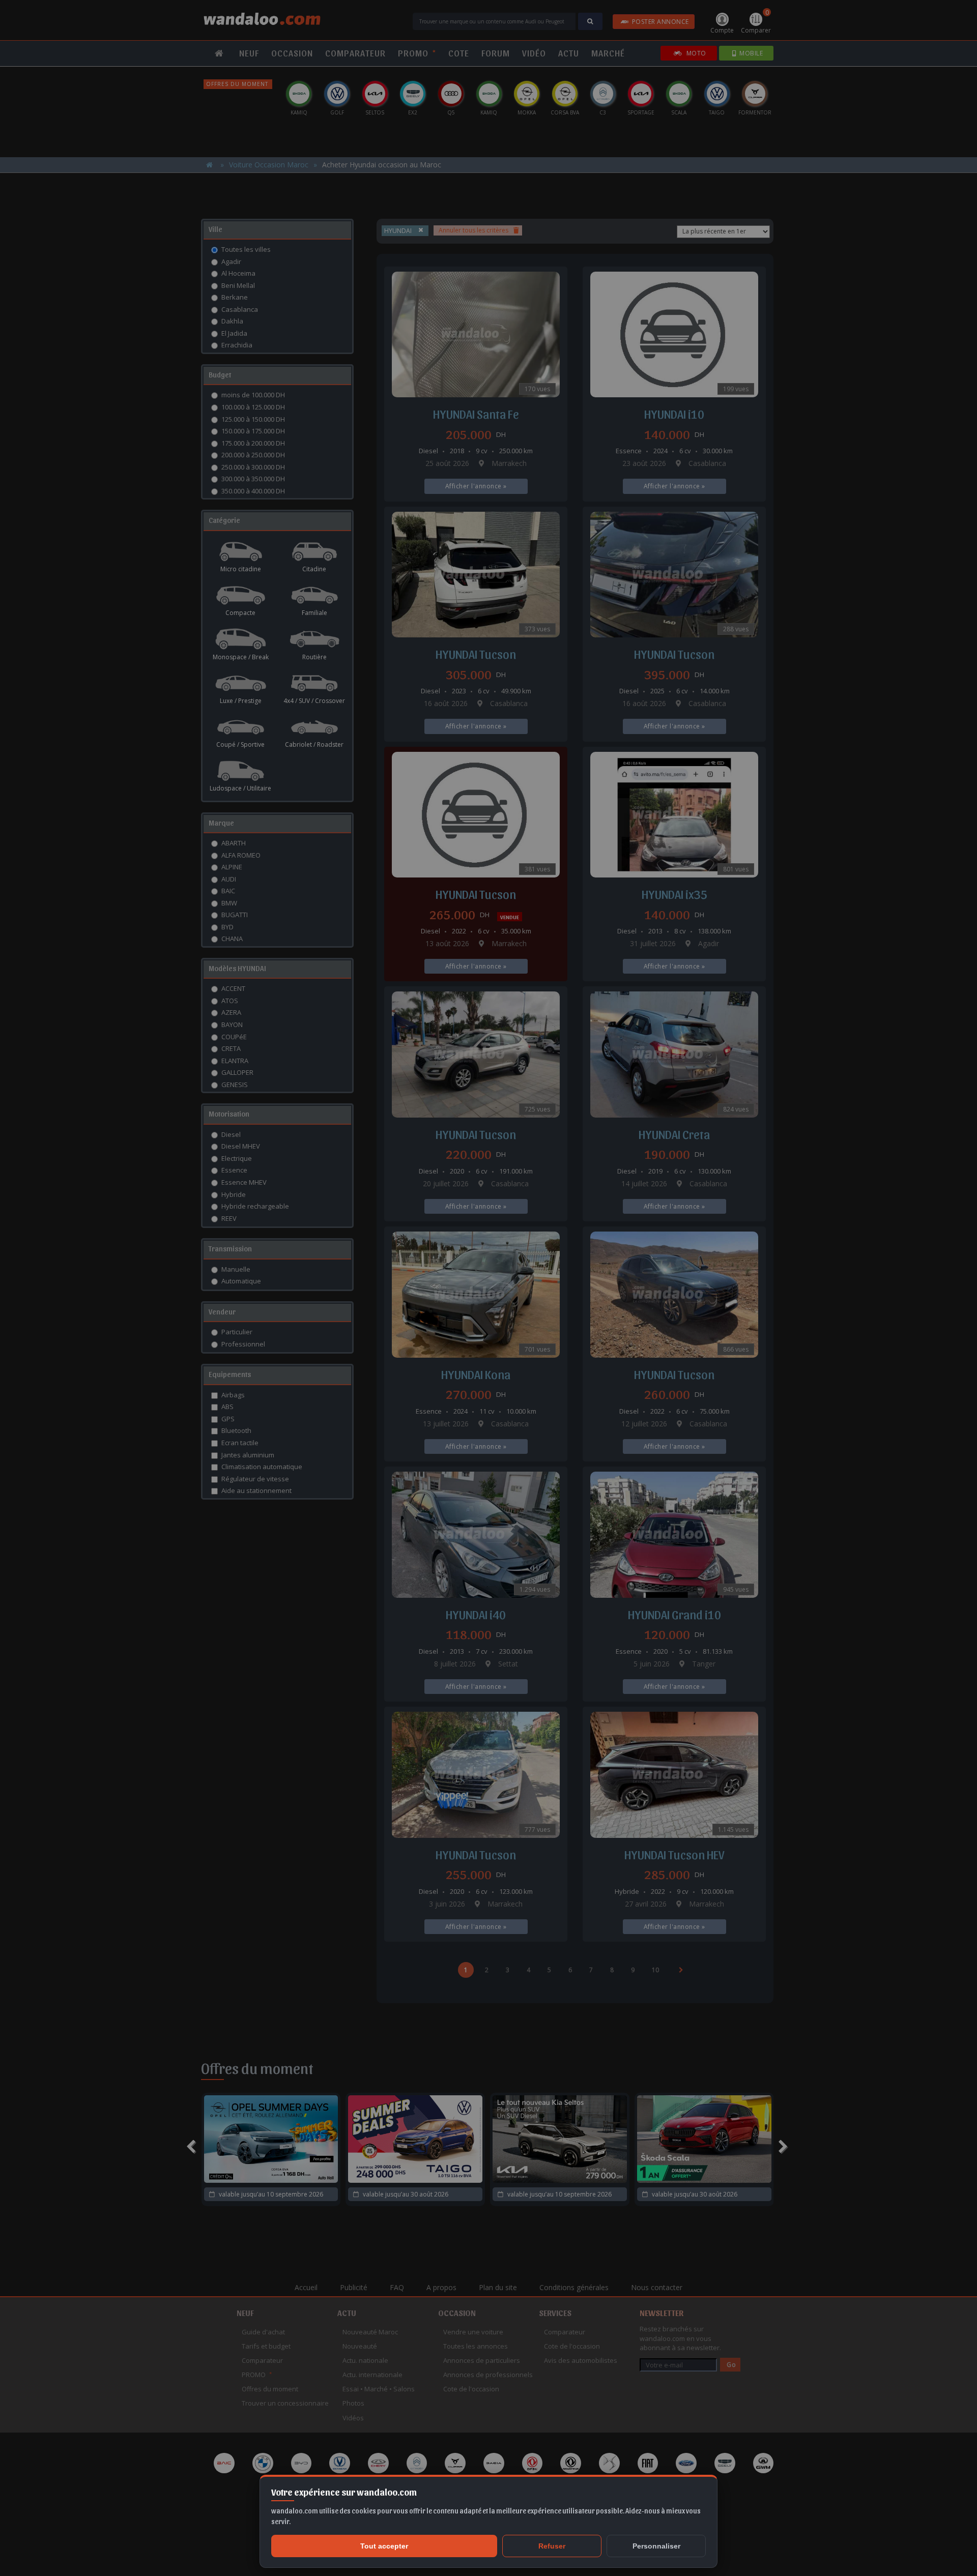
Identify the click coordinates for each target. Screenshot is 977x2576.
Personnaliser (656, 2546)
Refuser (552, 2546)
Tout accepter (384, 2546)
